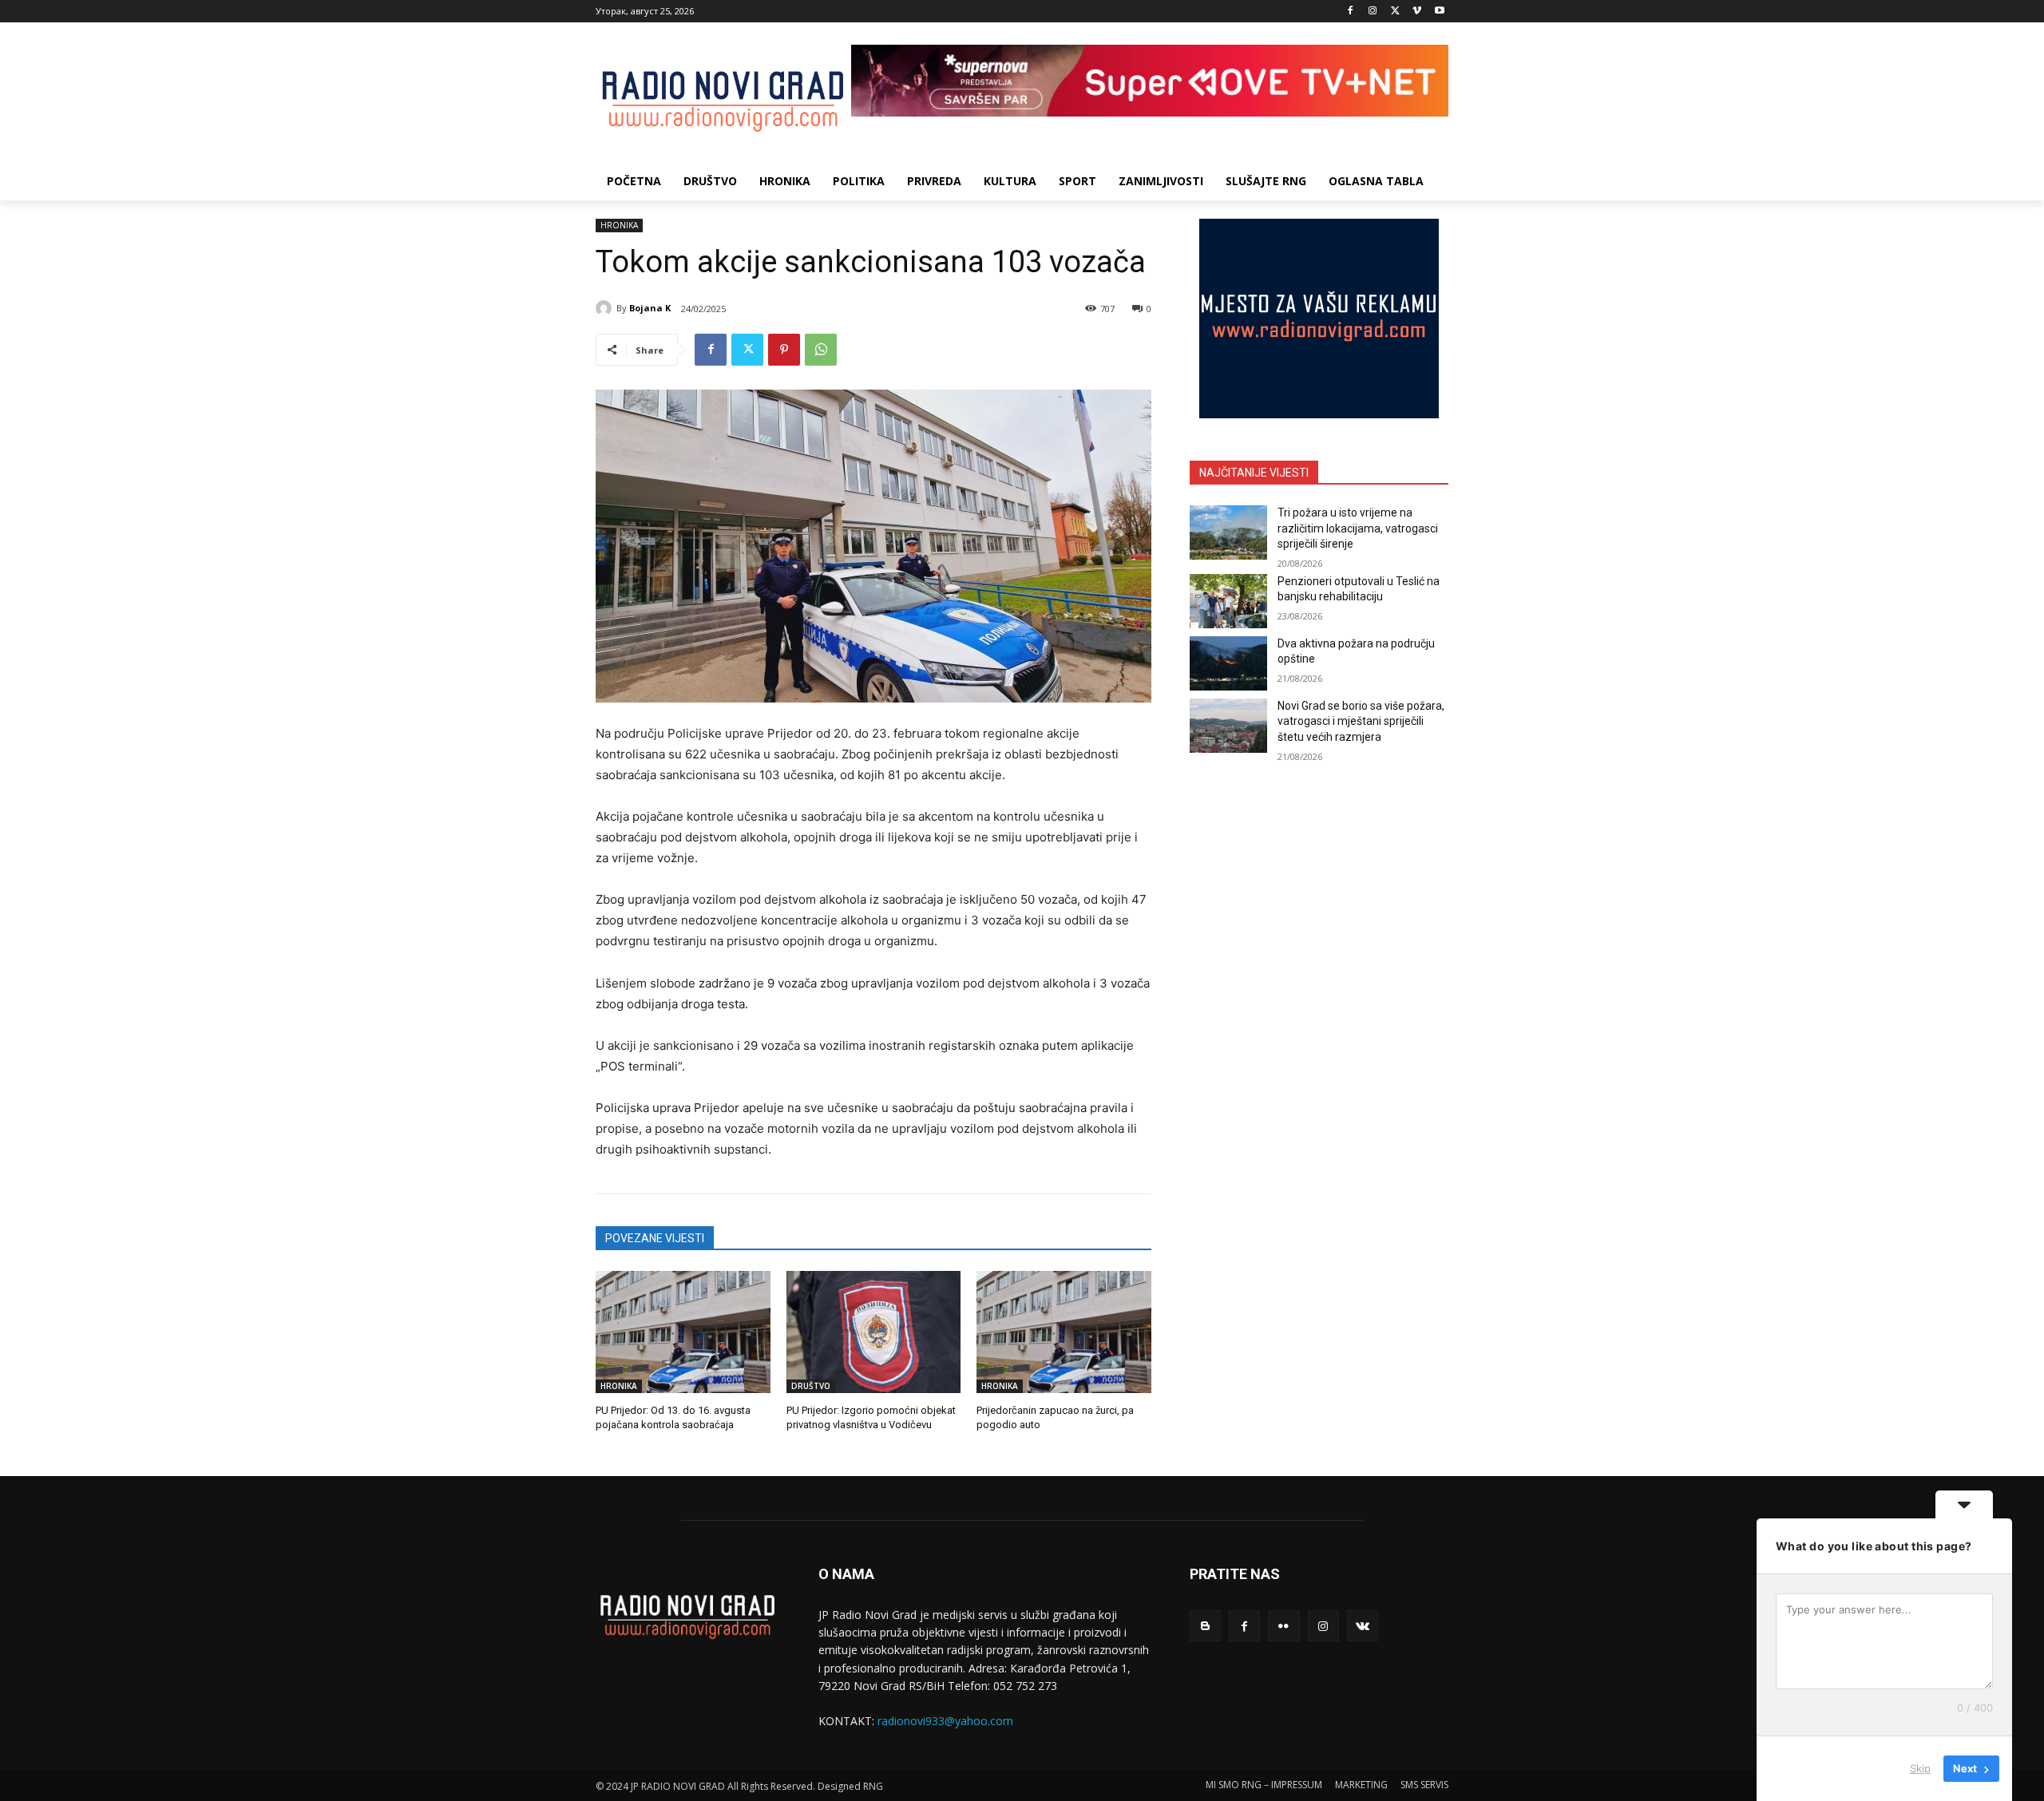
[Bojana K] (606, 308)
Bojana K (650, 308)
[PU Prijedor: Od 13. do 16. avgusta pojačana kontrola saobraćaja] (683, 1332)
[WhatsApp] (821, 350)
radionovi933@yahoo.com (945, 1721)
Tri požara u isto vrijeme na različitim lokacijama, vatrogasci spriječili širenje (1358, 528)
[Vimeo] (1417, 12)
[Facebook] (1351, 12)
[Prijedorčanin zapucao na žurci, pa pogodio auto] (1064, 1332)
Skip (1920, 1768)
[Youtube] (1439, 12)
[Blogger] (1205, 1626)
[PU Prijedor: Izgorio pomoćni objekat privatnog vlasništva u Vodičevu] (874, 1332)
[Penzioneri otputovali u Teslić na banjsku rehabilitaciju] (1228, 601)
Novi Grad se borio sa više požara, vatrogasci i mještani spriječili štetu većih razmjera (1361, 721)
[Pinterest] (784, 350)
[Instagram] (1373, 12)
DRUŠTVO (811, 1386)
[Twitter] (1395, 12)
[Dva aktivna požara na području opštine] (1228, 663)
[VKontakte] (1363, 1626)
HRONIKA (619, 225)
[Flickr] (1283, 1626)
